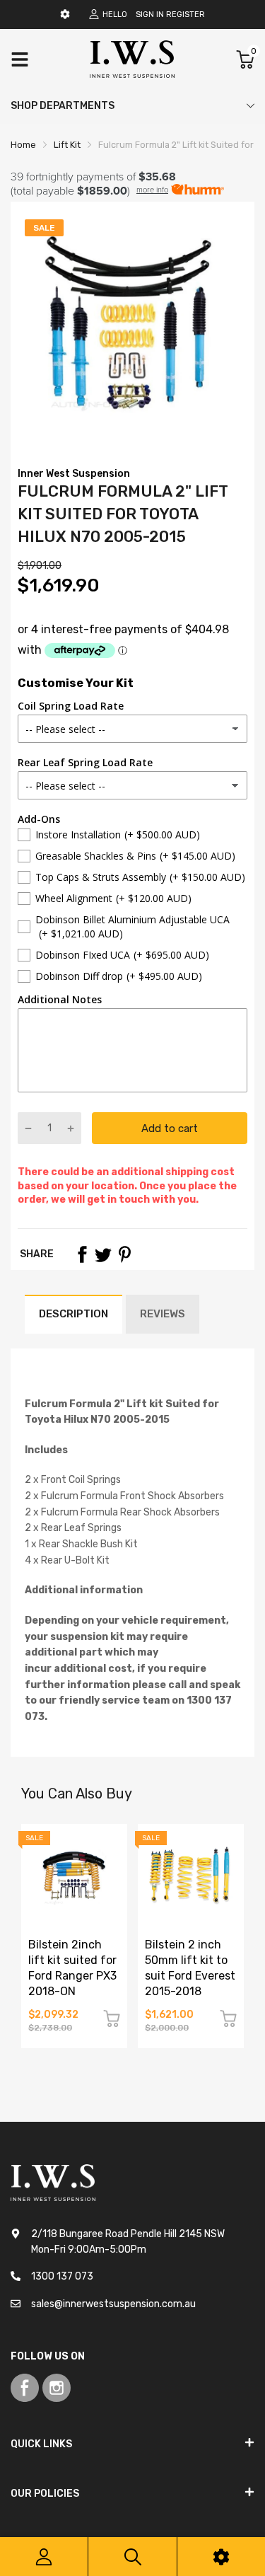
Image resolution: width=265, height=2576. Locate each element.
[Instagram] (57, 2388)
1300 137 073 (62, 2276)
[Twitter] (103, 1254)
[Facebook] (82, 1254)
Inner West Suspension (74, 474)
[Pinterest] (124, 1254)
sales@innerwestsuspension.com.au (113, 2304)
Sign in (150, 15)
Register (185, 15)
